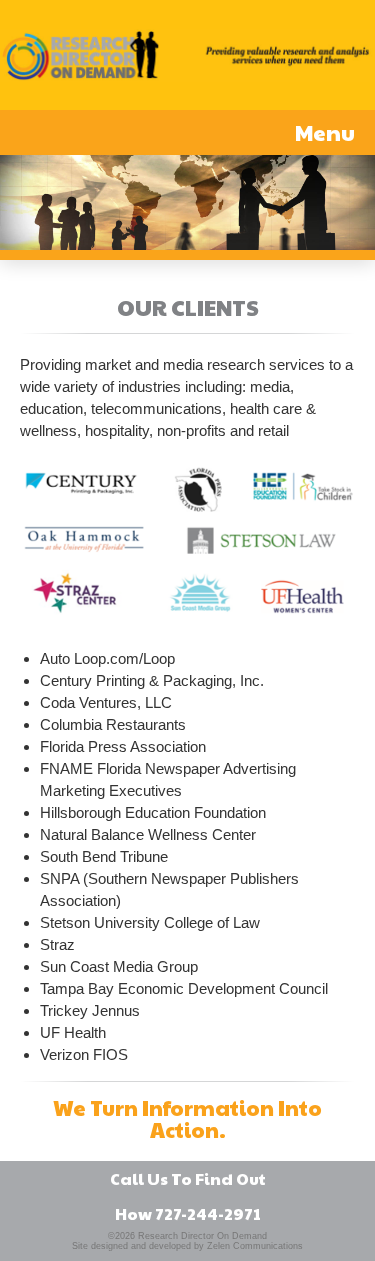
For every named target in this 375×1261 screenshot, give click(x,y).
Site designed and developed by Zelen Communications (187, 1246)
